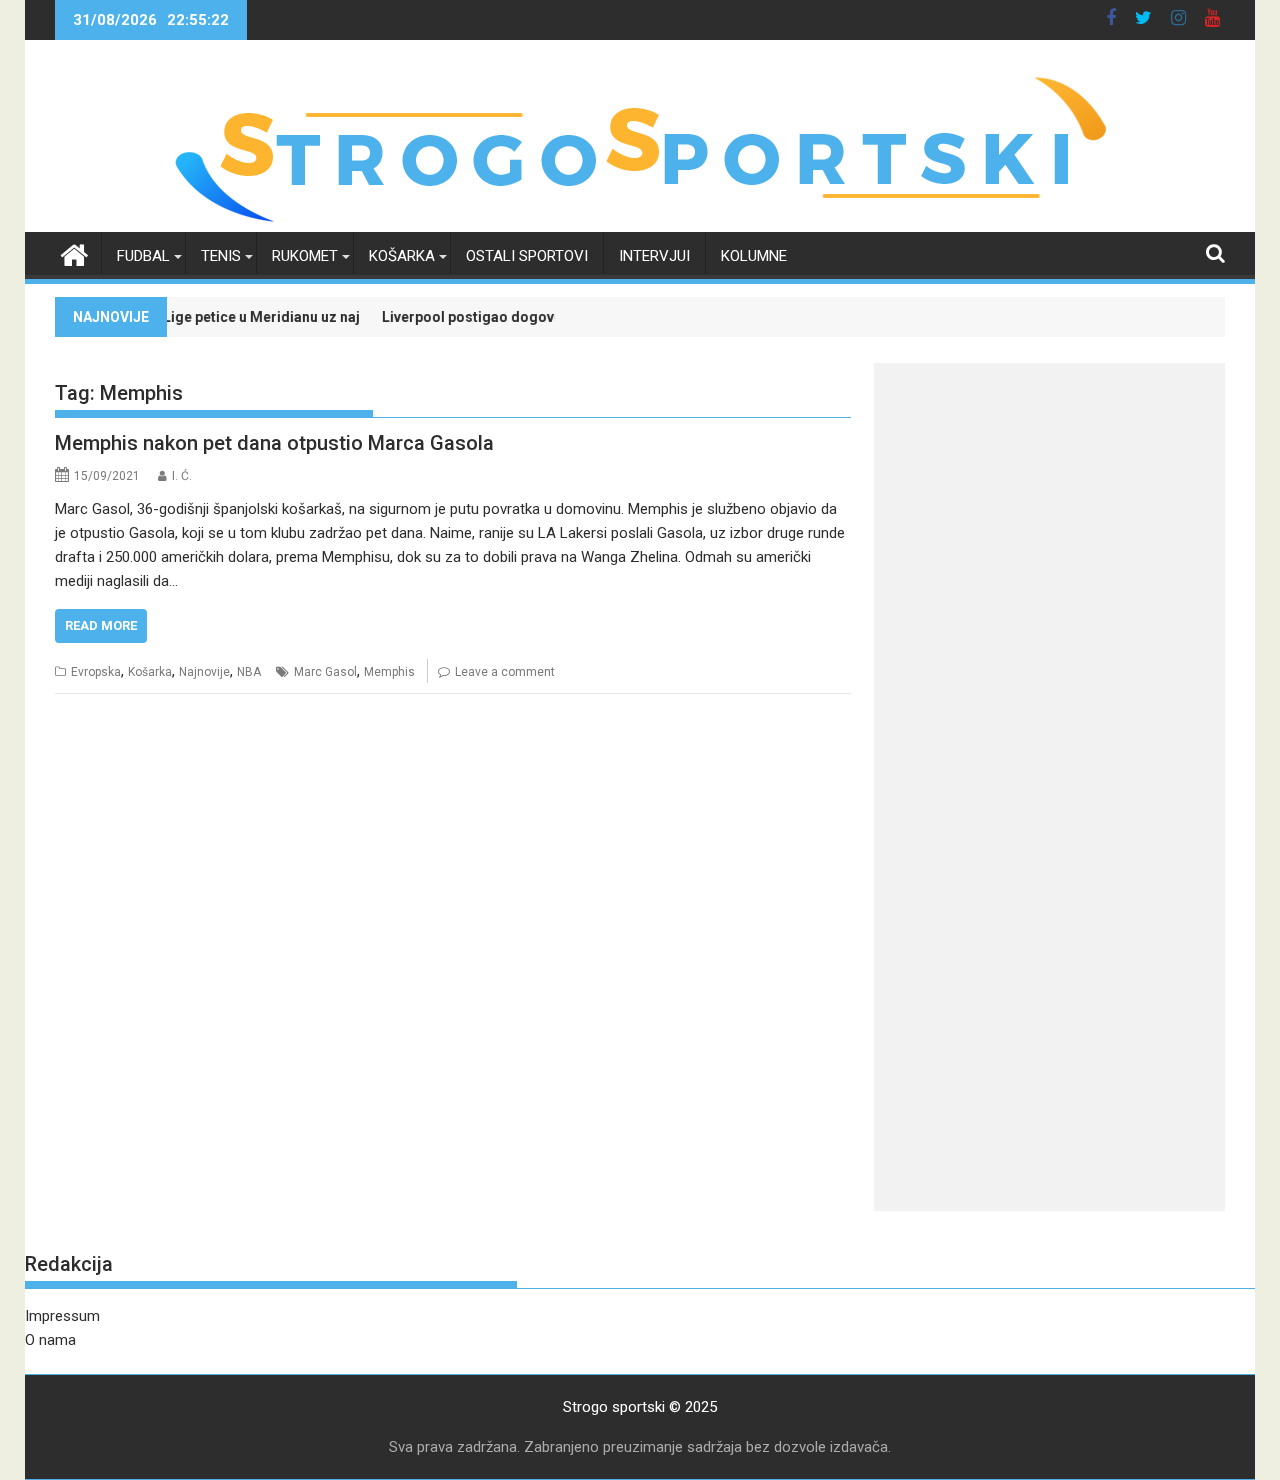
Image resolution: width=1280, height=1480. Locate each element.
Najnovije (204, 672)
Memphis (389, 672)
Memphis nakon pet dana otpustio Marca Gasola (274, 443)
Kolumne (754, 256)
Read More (101, 625)
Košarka (402, 256)
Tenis (221, 256)
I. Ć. (182, 476)
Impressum (62, 1316)
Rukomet (305, 256)
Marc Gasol (325, 672)
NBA (249, 672)
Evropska (96, 672)
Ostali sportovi (527, 256)
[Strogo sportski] (640, 220)
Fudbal (143, 256)
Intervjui (654, 256)
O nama (50, 1340)
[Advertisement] (1049, 503)
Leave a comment (505, 672)
